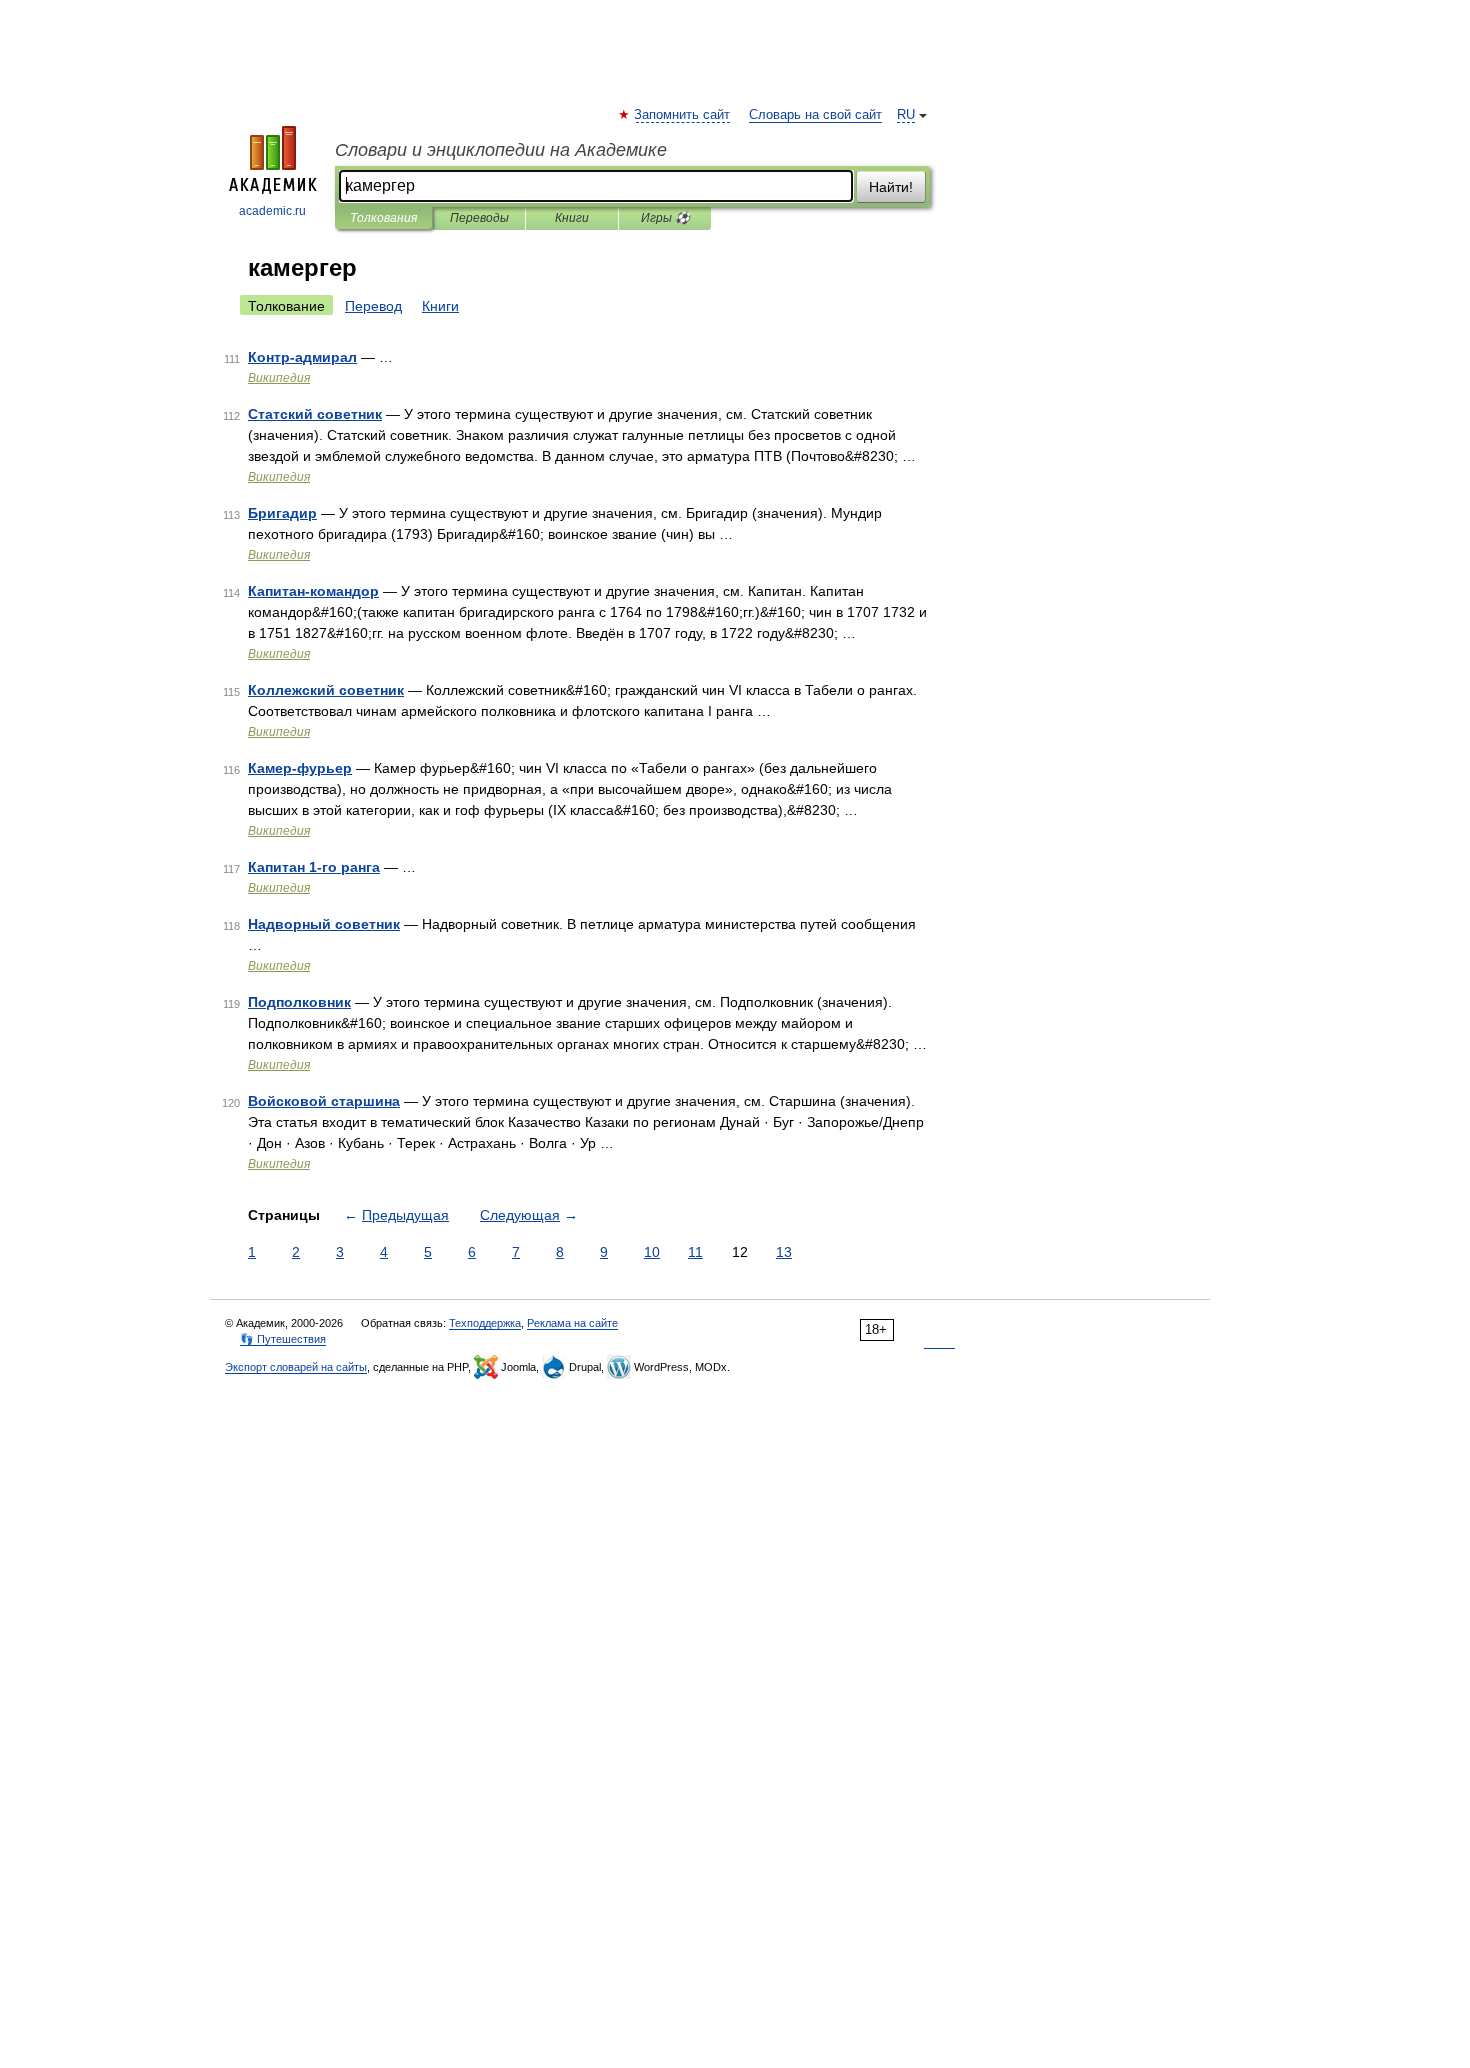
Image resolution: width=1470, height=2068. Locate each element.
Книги (572, 218)
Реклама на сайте (572, 1323)
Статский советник (315, 414)
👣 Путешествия (283, 1339)
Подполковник (299, 1002)
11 (695, 1252)
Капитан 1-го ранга (314, 867)
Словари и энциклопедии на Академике (501, 150)
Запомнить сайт (683, 115)
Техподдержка (485, 1323)
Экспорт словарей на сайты (296, 1367)
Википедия (279, 378)
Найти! (891, 187)
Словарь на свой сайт (815, 115)
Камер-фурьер (300, 768)
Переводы (479, 218)
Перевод (373, 306)
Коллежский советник (326, 690)
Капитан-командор (313, 591)
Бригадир (282, 513)
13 (784, 1252)
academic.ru (272, 211)
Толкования (383, 218)
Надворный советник (324, 924)
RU (906, 115)
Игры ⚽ (665, 218)
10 (652, 1252)
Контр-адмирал (302, 357)
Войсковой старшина (324, 1101)
